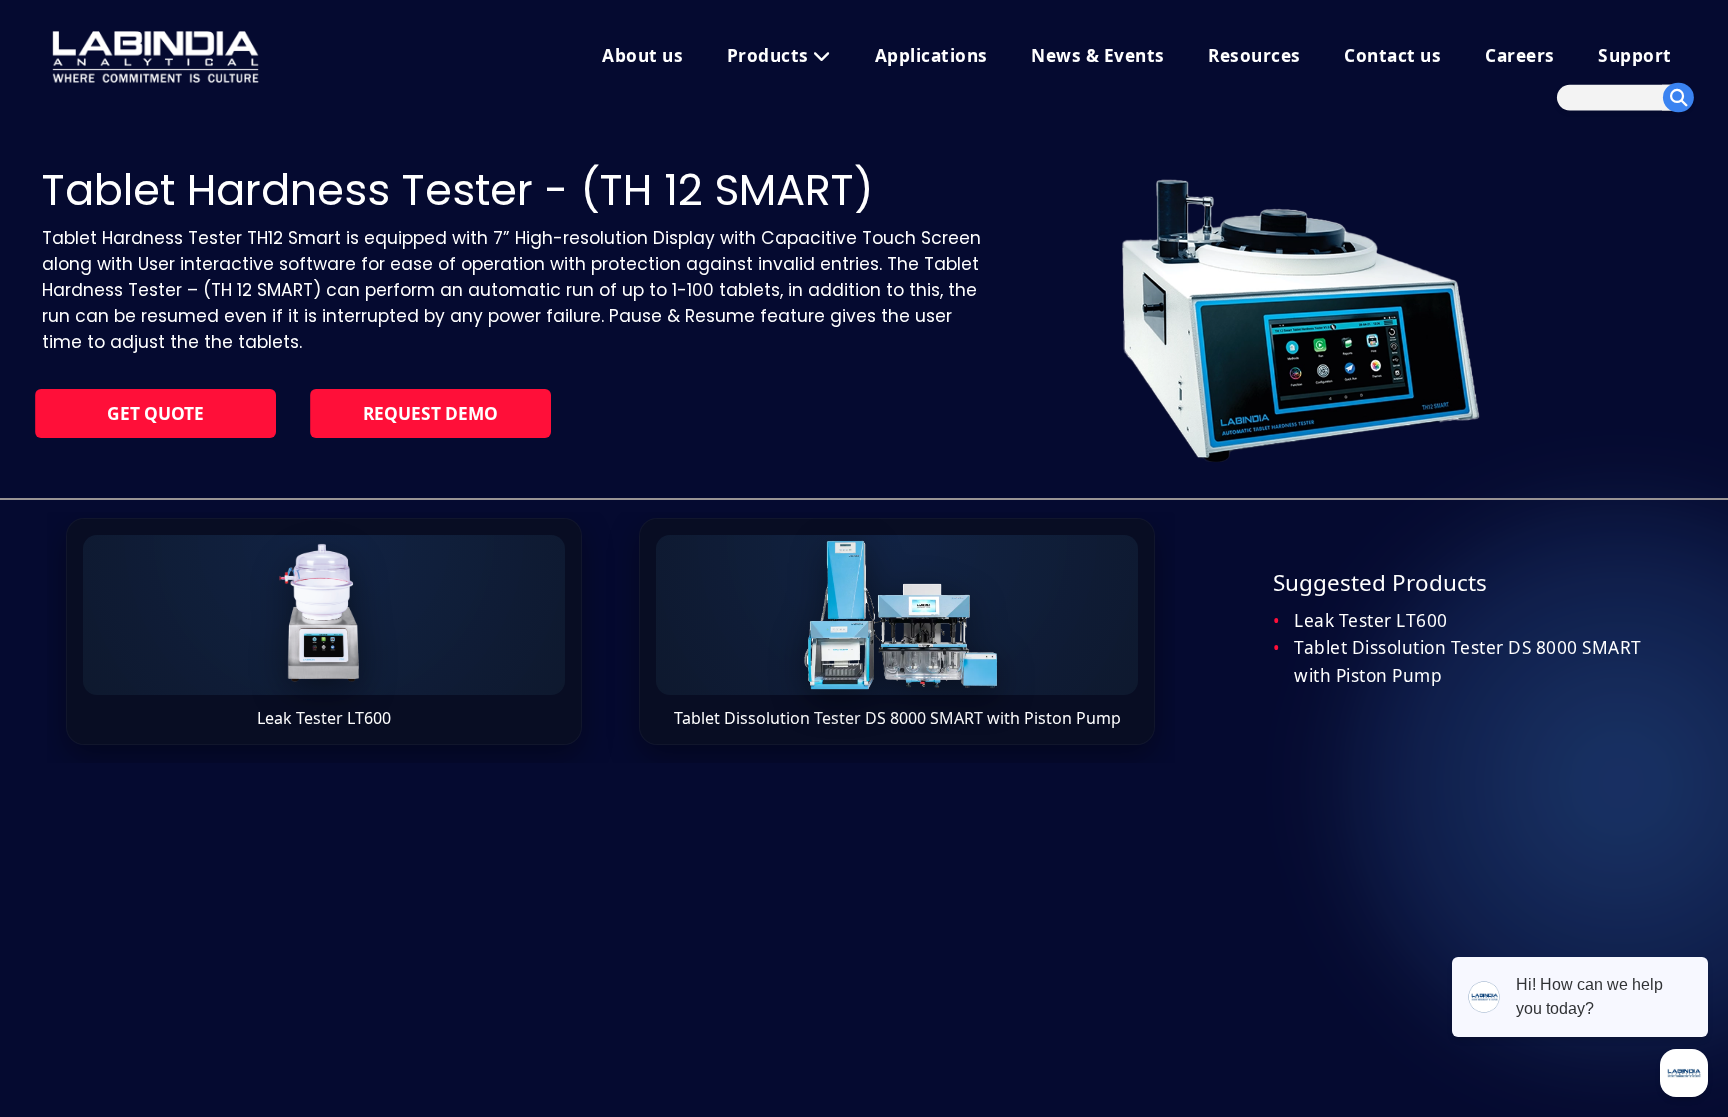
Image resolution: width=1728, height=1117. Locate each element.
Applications (931, 55)
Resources (1254, 55)
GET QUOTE (155, 413)
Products (770, 55)
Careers (1520, 55)
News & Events (1098, 55)
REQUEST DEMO (430, 413)
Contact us (1392, 55)
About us (642, 55)
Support (1635, 55)
